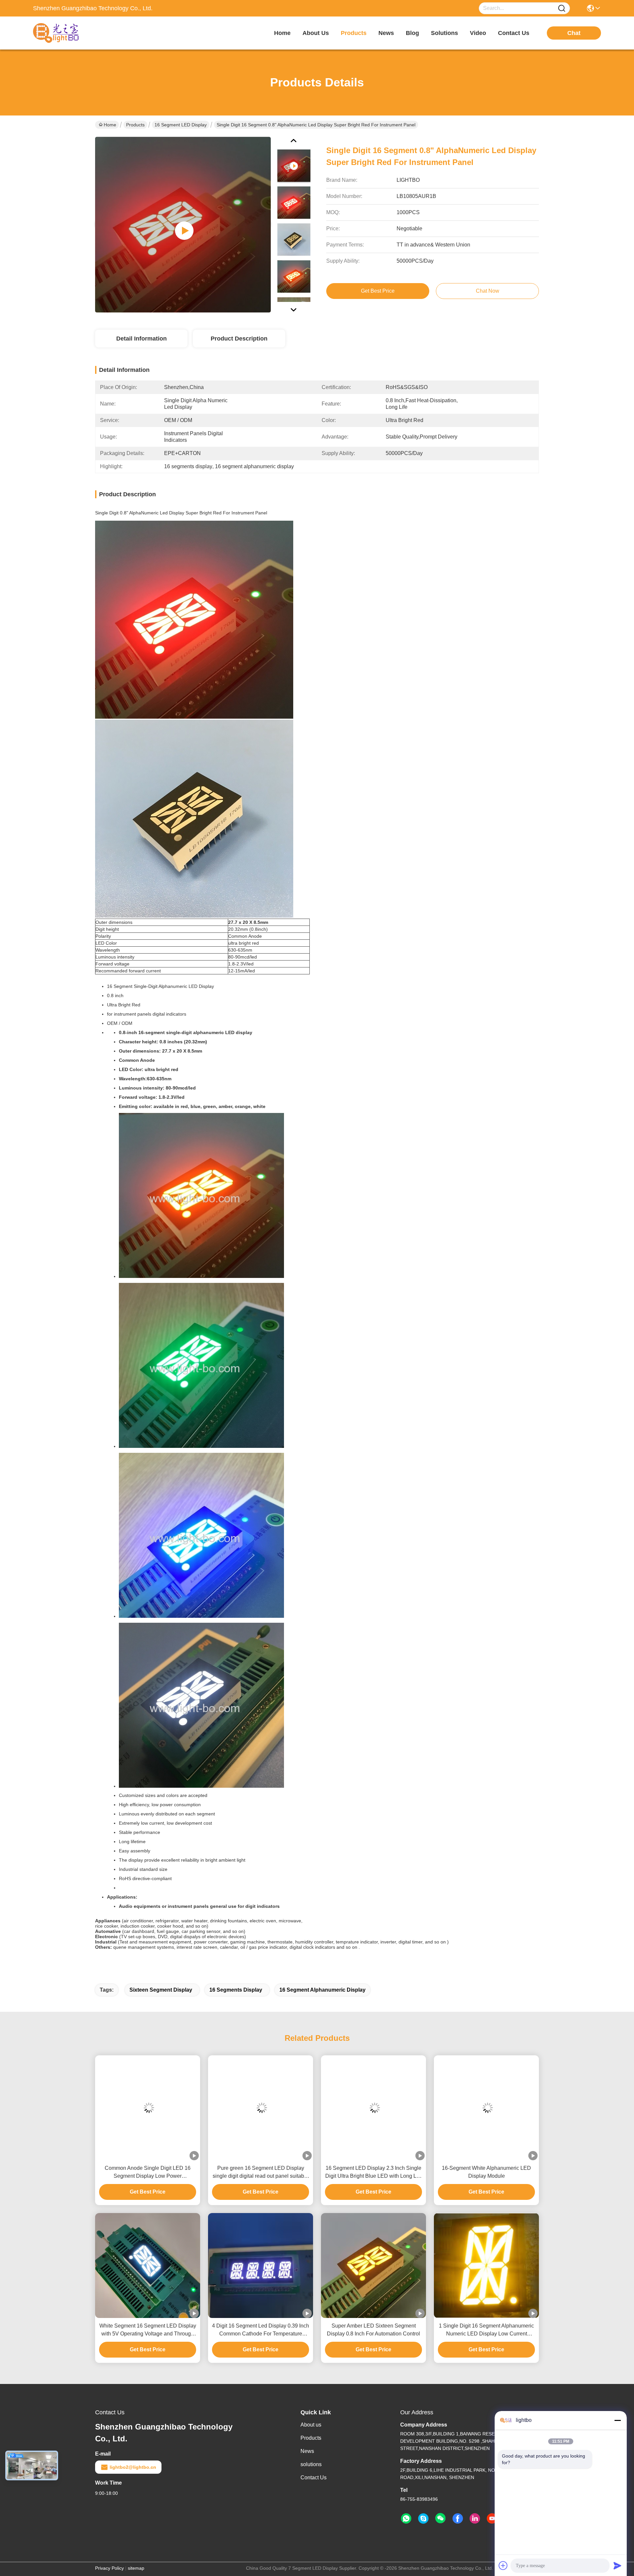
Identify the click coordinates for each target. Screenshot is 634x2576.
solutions (444, 33)
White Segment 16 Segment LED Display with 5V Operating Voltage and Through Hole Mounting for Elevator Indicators (148, 2330)
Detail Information (141, 339)
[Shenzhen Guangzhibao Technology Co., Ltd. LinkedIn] (475, 2519)
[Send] (617, 2565)
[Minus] (617, 2420)
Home (282, 33)
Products (135, 125)
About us (311, 2425)
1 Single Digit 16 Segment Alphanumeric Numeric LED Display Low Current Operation (486, 2330)
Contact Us (314, 2478)
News (307, 2451)
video (478, 33)
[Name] (562, 8)
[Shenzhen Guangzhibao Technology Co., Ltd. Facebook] (458, 2519)
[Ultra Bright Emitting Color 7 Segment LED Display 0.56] (183, 224)
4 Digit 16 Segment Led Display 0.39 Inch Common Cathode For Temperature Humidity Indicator (261, 2330)
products (354, 33)
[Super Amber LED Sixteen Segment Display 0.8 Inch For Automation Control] (373, 2266)
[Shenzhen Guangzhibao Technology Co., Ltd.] (69, 33)
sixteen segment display (161, 1990)
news (386, 33)
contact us (514, 33)
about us (316, 33)
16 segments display (236, 1990)
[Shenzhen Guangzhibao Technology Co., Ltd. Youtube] (492, 2519)
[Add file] (503, 2565)
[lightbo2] (423, 2519)
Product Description (239, 339)
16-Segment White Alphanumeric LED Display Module (486, 2172)
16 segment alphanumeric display (322, 1990)
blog (412, 33)
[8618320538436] (406, 2519)
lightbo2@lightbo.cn (133, 2467)
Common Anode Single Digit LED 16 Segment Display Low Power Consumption (148, 2173)
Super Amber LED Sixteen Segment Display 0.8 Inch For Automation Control (373, 2330)
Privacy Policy (109, 2568)
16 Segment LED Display (181, 125)
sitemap (136, 2568)
